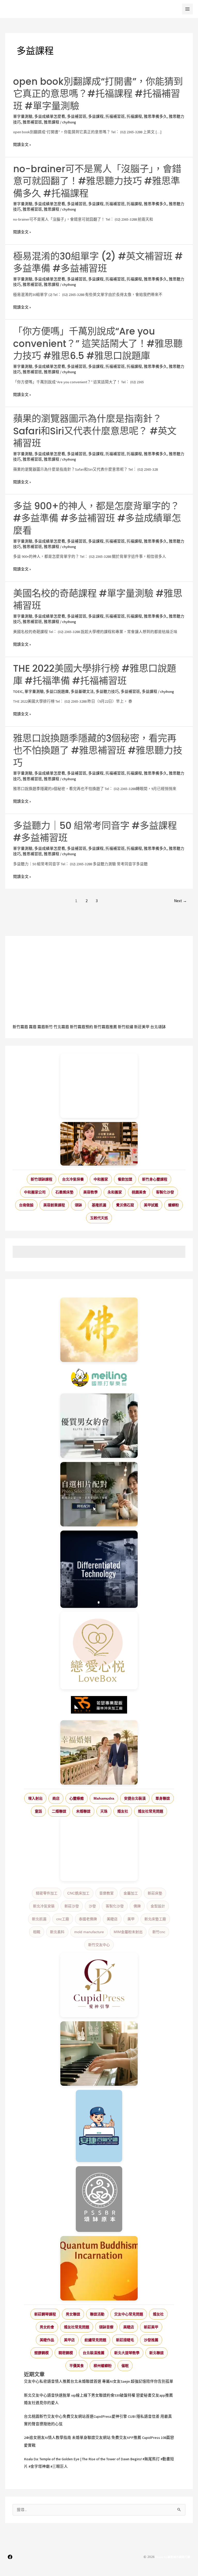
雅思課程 (52, 122)
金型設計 (158, 1906)
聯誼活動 (97, 2314)
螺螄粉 (174, 1205)
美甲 (131, 1919)
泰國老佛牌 (88, 1919)
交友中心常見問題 (129, 2314)
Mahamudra (104, 1798)
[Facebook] (10, 2557)
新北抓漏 (39, 1919)
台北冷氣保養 (73, 1179)
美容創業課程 (54, 1205)
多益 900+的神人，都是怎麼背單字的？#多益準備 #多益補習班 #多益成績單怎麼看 (97, 518)
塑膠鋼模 (42, 2353)
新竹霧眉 (20, 1027)
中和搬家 (101, 1179)
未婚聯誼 (83, 1811)
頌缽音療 (106, 2327)
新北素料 (57, 1932)
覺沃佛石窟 (125, 1205)
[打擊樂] (99, 1378)
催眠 (125, 2366)
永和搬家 (115, 1192)
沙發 (92, 1906)
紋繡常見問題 (95, 2340)
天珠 (104, 1811)
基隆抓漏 (99, 1205)
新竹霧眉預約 (81, 1027)
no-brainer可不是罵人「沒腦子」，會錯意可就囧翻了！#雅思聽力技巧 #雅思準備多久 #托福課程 (97, 181)
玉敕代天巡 (99, 1218)
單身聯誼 (163, 1798)
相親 (37, 1932)
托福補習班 (115, 117)
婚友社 (123, 1811)
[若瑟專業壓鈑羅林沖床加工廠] (99, 1705)
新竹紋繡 (126, 1027)
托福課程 (134, 117)
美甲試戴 (151, 1205)
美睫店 (112, 1919)
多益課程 (96, 117)
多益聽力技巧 (107, 692)
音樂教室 (106, 1893)
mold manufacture (89, 1932)
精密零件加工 (47, 1893)
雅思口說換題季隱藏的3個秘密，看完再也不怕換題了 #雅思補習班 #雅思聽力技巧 (98, 751)
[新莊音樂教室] (99, 2054)
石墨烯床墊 (64, 1192)
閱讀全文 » (22, 145)
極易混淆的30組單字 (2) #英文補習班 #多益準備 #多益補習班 (98, 262)
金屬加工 (131, 1893)
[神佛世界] (99, 1330)
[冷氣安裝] (99, 2126)
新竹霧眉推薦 (105, 1027)
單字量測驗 (23, 117)
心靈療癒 (77, 1798)
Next (180, 901)
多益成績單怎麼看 (50, 117)
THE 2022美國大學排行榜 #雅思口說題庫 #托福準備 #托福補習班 (95, 675)
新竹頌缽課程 (42, 1179)
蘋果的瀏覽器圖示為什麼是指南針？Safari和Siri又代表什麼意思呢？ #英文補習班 (95, 431)
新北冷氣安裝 (44, 1906)
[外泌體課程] (99, 1144)
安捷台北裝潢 (135, 1798)
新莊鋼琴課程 (45, 2314)
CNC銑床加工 (78, 1893)
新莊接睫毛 (125, 2340)
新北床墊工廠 (155, 1919)
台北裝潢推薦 (94, 2353)
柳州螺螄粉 (103, 2366)
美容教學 (90, 1192)
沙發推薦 (151, 2340)
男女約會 (47, 2327)
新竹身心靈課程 (155, 1179)
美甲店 (69, 2340)
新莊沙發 (72, 1906)
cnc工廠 (63, 1919)
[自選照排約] (99, 1494)
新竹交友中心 (99, 1945)
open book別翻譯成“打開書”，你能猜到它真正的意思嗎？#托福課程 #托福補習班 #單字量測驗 (98, 94)
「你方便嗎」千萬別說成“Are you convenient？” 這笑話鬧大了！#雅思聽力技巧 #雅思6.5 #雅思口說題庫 (98, 344)
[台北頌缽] (99, 2199)
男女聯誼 (73, 2314)
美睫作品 (47, 2340)
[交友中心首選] (99, 1985)
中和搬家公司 (35, 1192)
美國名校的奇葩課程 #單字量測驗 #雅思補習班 (98, 600)
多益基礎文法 (82, 692)
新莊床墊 (155, 1893)
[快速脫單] (99, 1752)
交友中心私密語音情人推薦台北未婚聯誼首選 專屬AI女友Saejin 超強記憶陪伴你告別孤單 (99, 2381)
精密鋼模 (66, 2353)
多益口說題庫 (57, 692)
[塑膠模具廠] (99, 1569)
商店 (56, 1798)
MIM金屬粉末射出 (128, 1932)
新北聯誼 (156, 2353)
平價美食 (77, 2366)
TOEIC (18, 692)
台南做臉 (26, 1205)
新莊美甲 (142, 1027)
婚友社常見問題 (151, 1811)
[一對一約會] (99, 1426)
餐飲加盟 (125, 1179)
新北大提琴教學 (127, 2353)
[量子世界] (99, 2268)
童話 (38, 1811)
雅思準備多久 (155, 117)
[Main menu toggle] (187, 9)
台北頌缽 (158, 1027)
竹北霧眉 (61, 1027)
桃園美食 (139, 1192)
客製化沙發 (165, 1192)
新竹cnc (159, 1932)
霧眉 (33, 1027)
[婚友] (99, 1651)
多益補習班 (77, 117)
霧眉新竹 (45, 1027)
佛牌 (137, 1906)
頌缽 (78, 1205)
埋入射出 (35, 1798)
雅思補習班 (32, 122)
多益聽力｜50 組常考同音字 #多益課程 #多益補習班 (95, 832)
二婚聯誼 (59, 1811)
